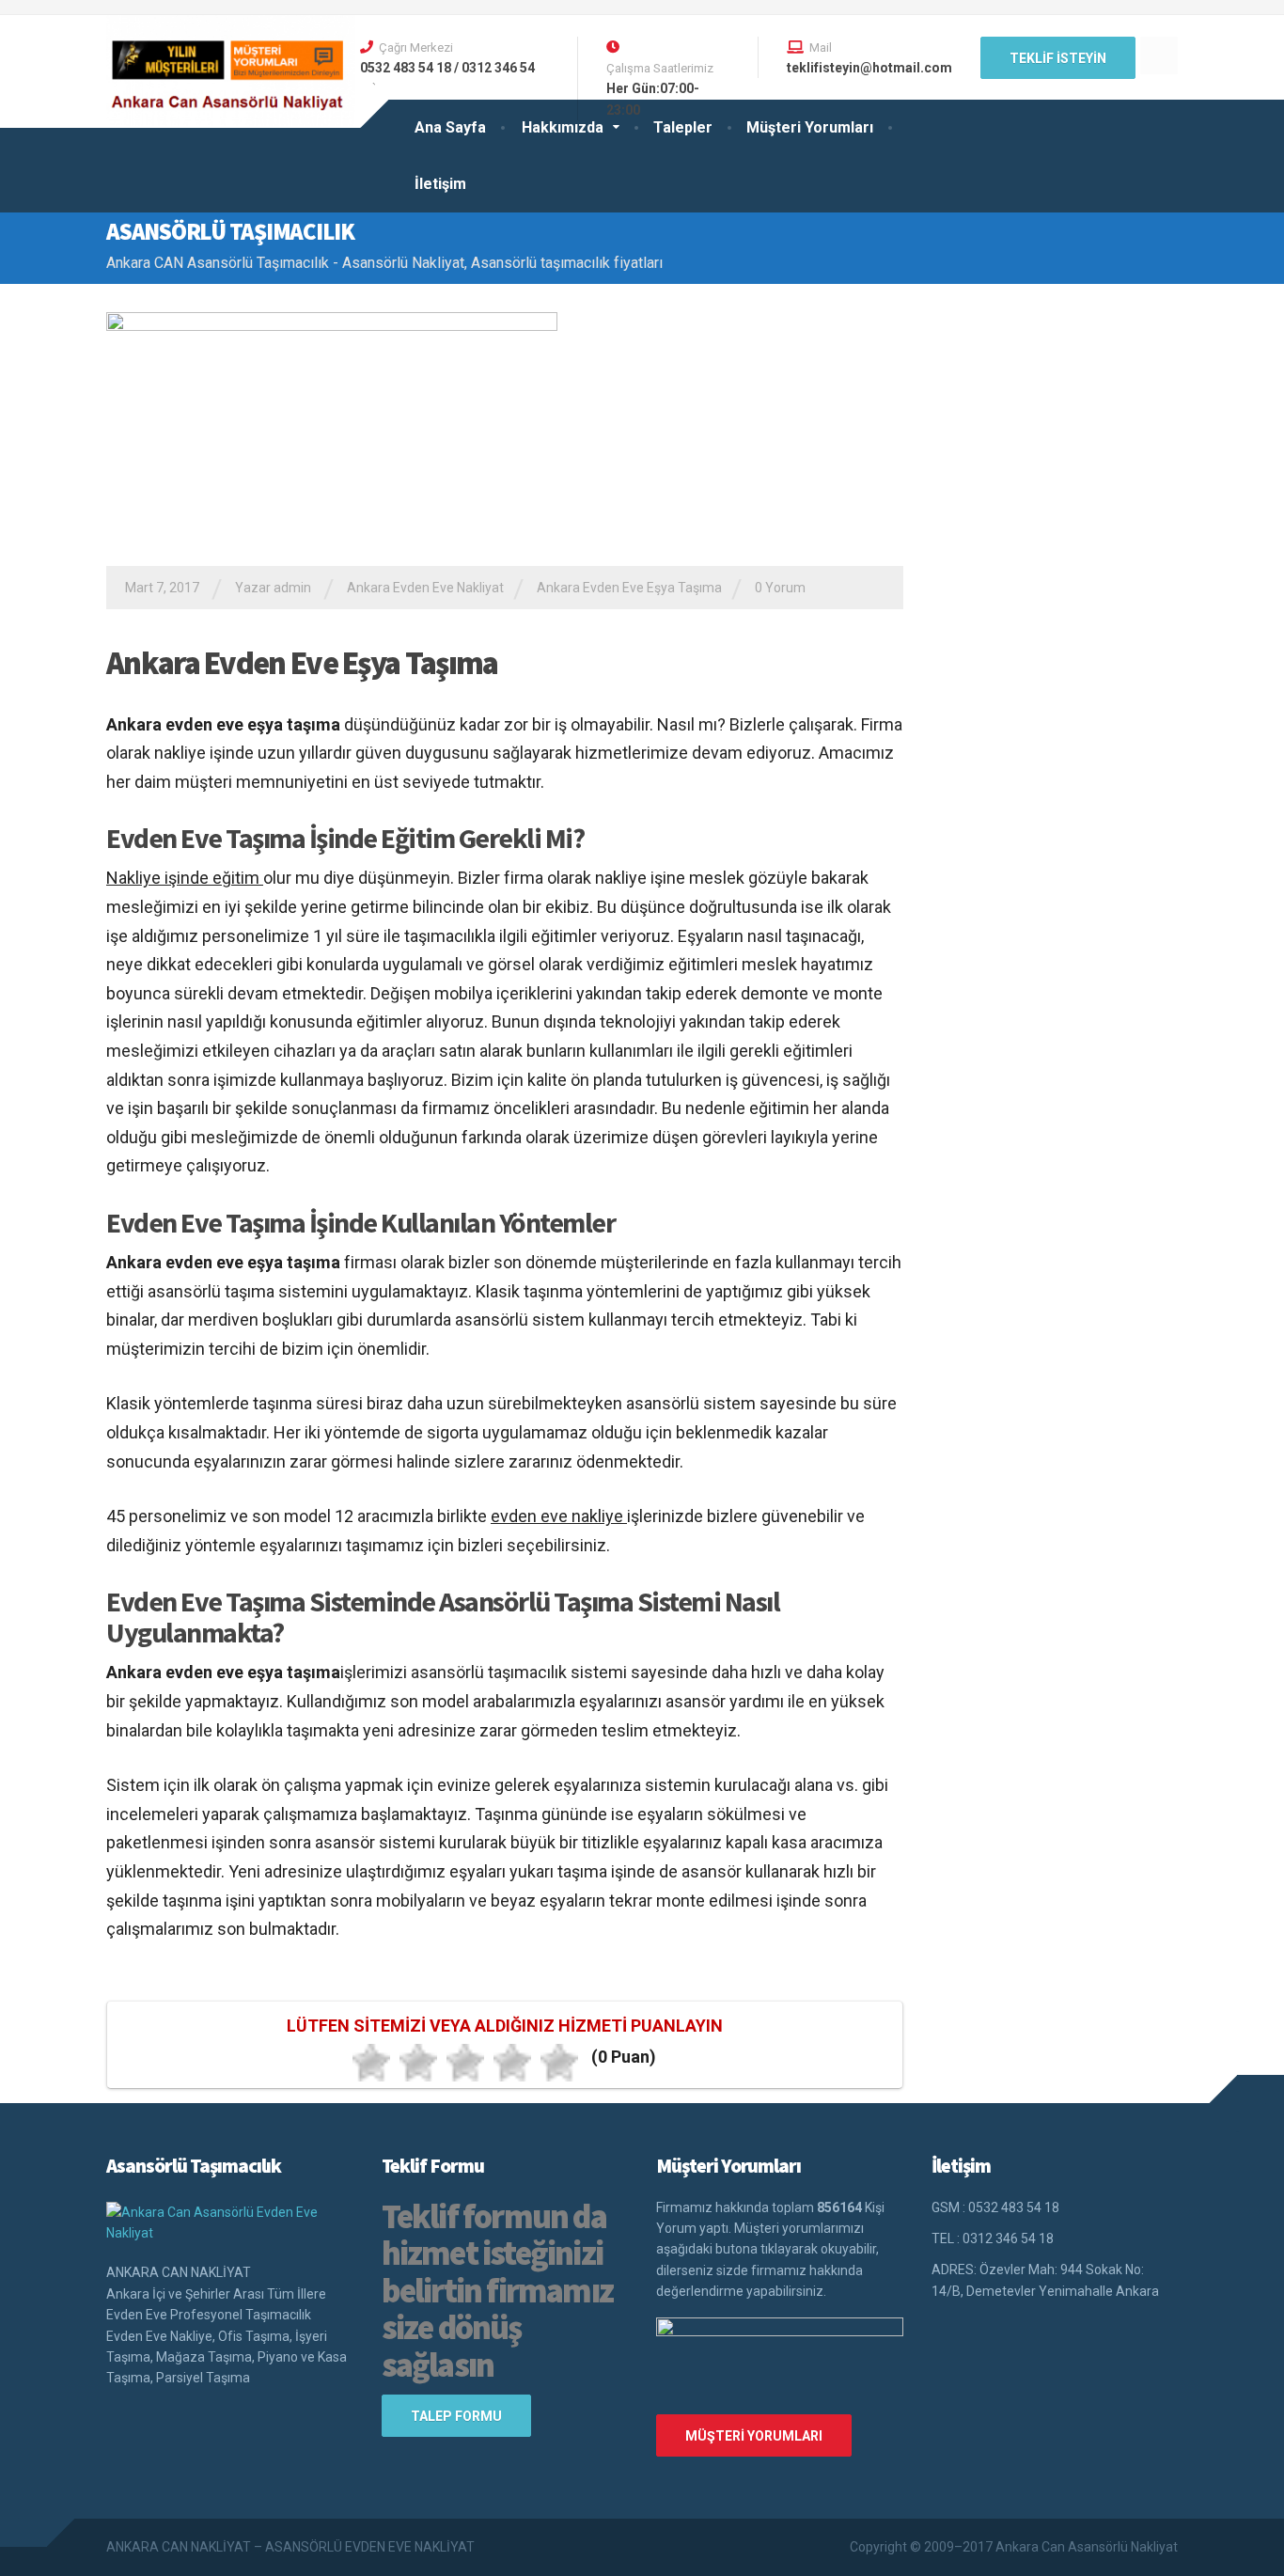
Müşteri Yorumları (810, 127)
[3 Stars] (465, 2063)
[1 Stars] (371, 2063)
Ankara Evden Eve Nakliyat (425, 588)
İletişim (440, 184)
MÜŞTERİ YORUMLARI (754, 2436)
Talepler (683, 127)
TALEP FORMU (456, 2416)
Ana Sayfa (450, 127)
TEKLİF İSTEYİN (1058, 58)
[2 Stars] (418, 2063)
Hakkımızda (563, 127)
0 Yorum (780, 588)
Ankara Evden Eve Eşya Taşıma (629, 588)
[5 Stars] (559, 2063)
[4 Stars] (512, 2063)
